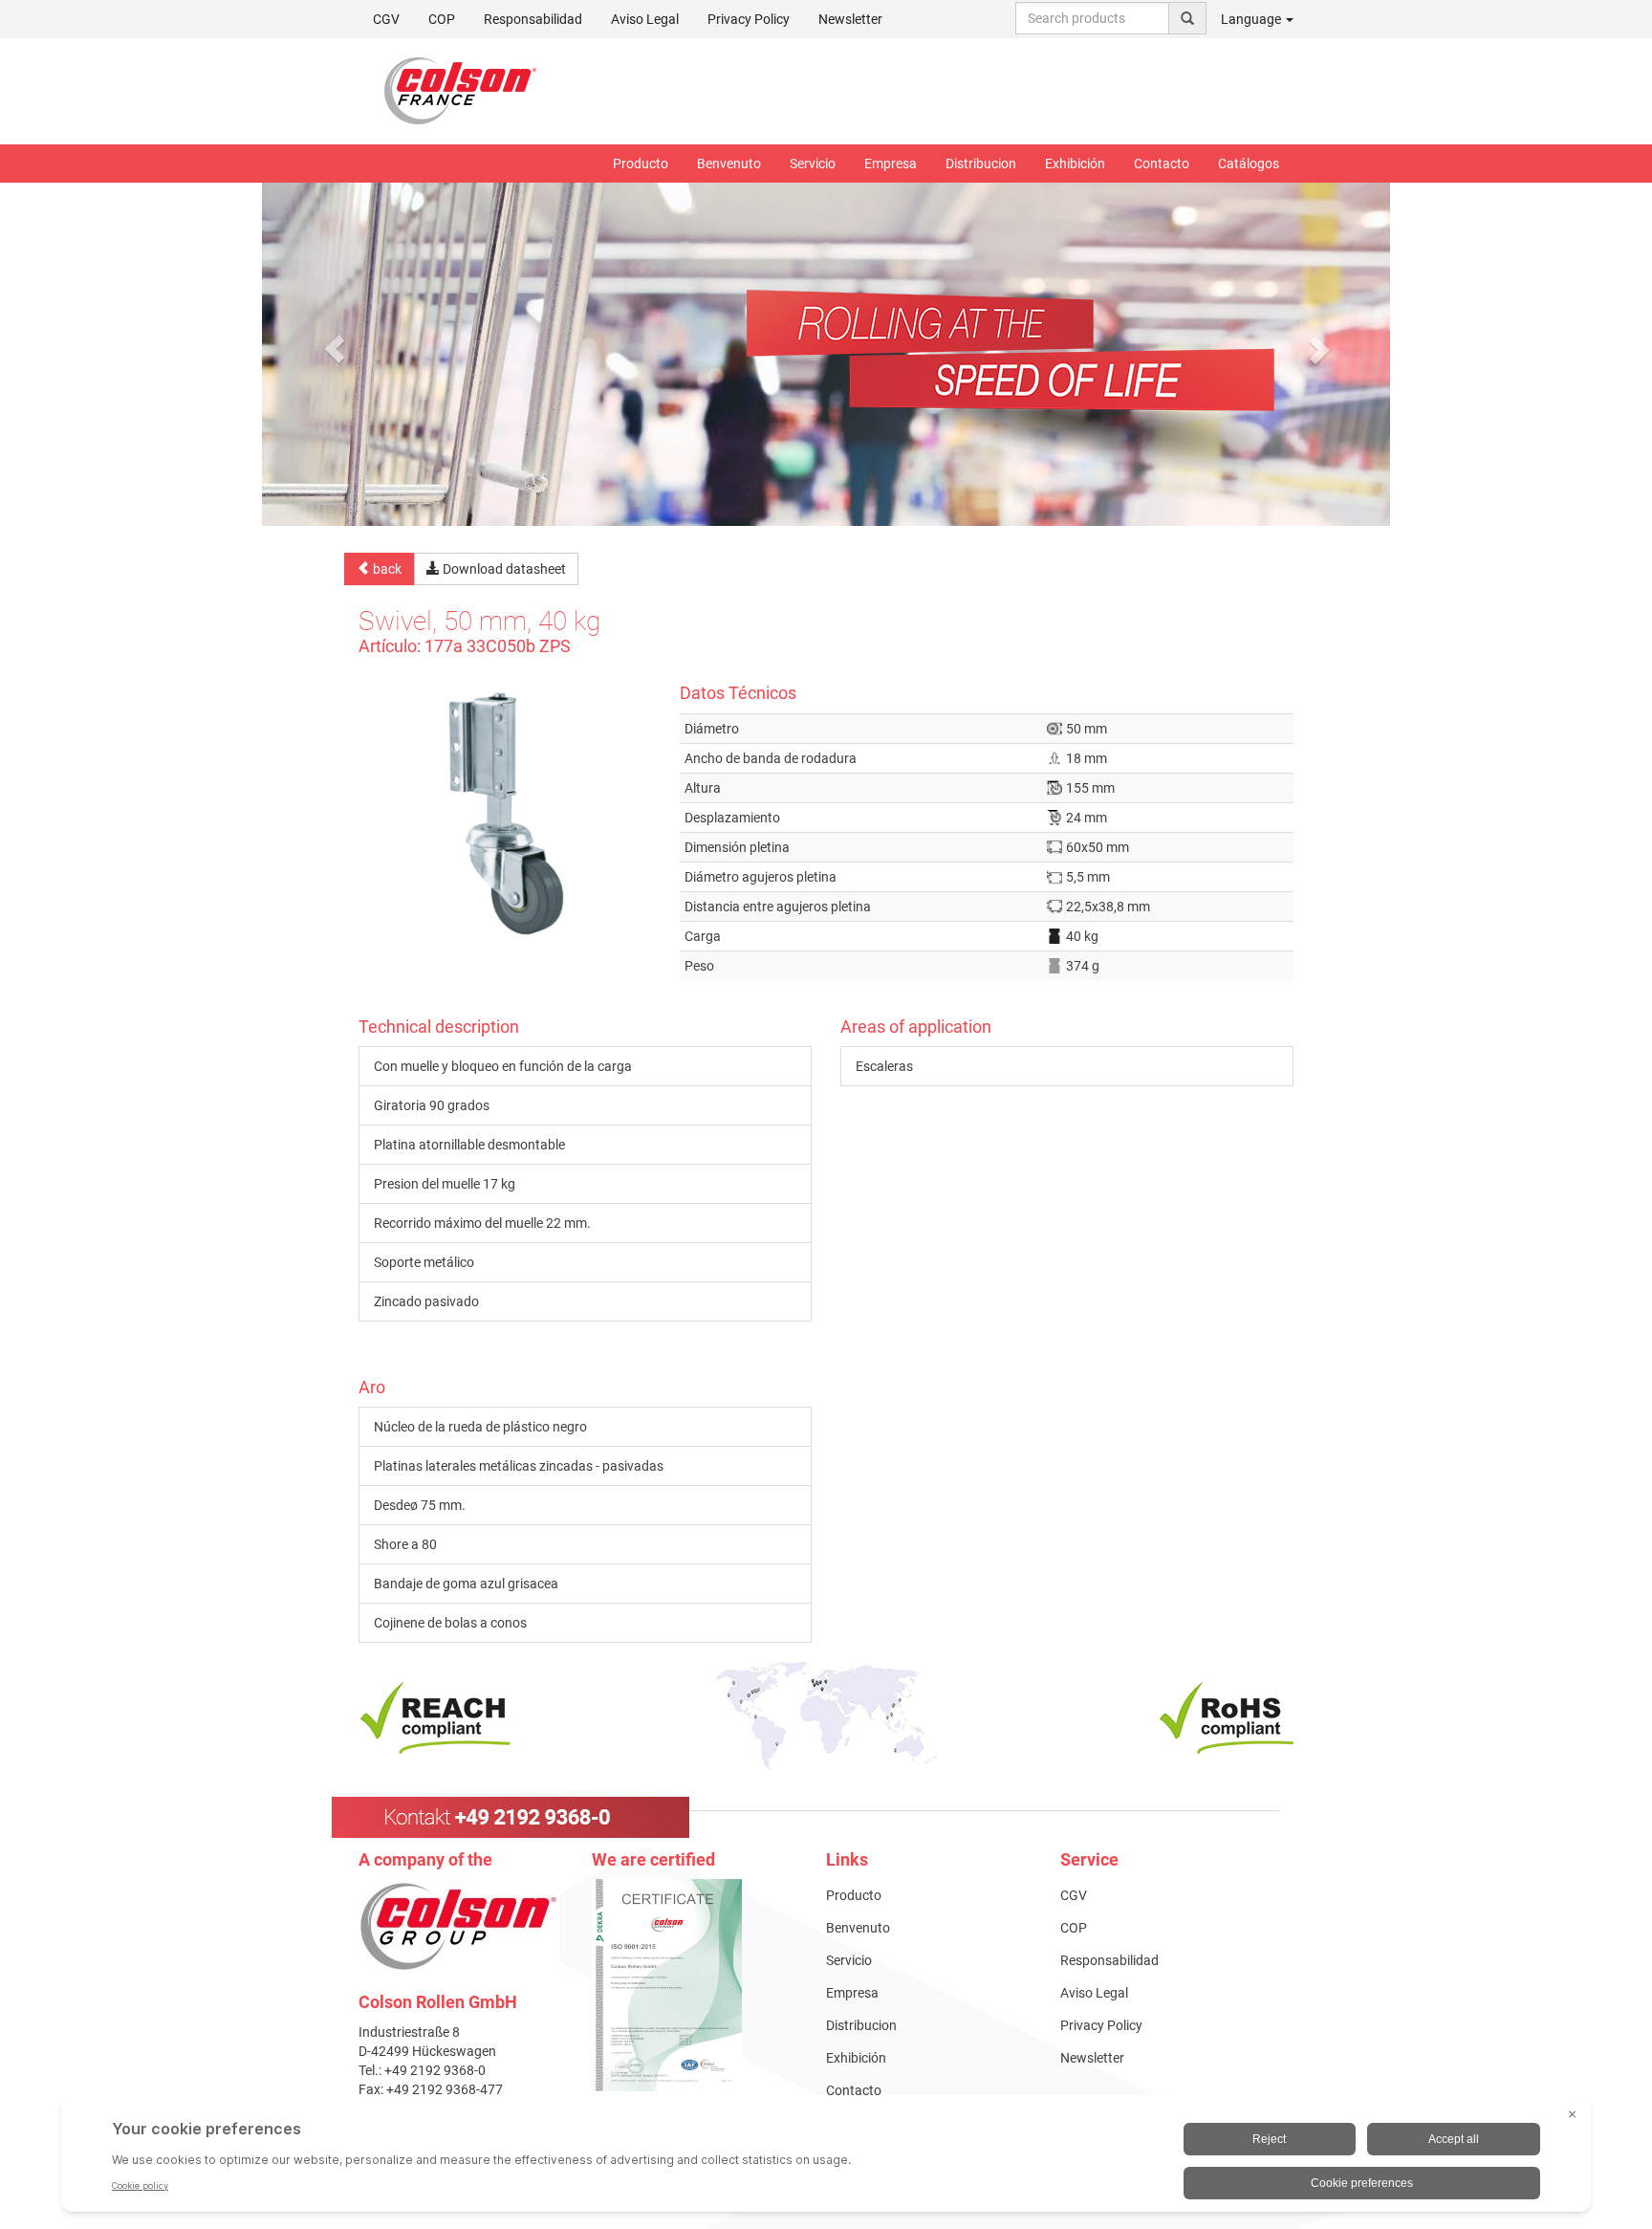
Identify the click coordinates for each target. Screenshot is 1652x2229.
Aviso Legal (645, 19)
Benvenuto (729, 164)
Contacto (1162, 164)
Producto (641, 164)
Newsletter (850, 19)
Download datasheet (503, 569)
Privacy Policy (749, 19)
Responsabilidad (533, 19)
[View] (695, 1985)
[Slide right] (1318, 349)
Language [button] (1252, 19)
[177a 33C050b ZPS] (505, 812)
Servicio (813, 164)
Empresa (891, 164)
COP (442, 19)
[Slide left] (335, 349)
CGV (386, 19)
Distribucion (981, 164)
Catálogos (1249, 164)
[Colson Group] (459, 1926)
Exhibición (1075, 164)
